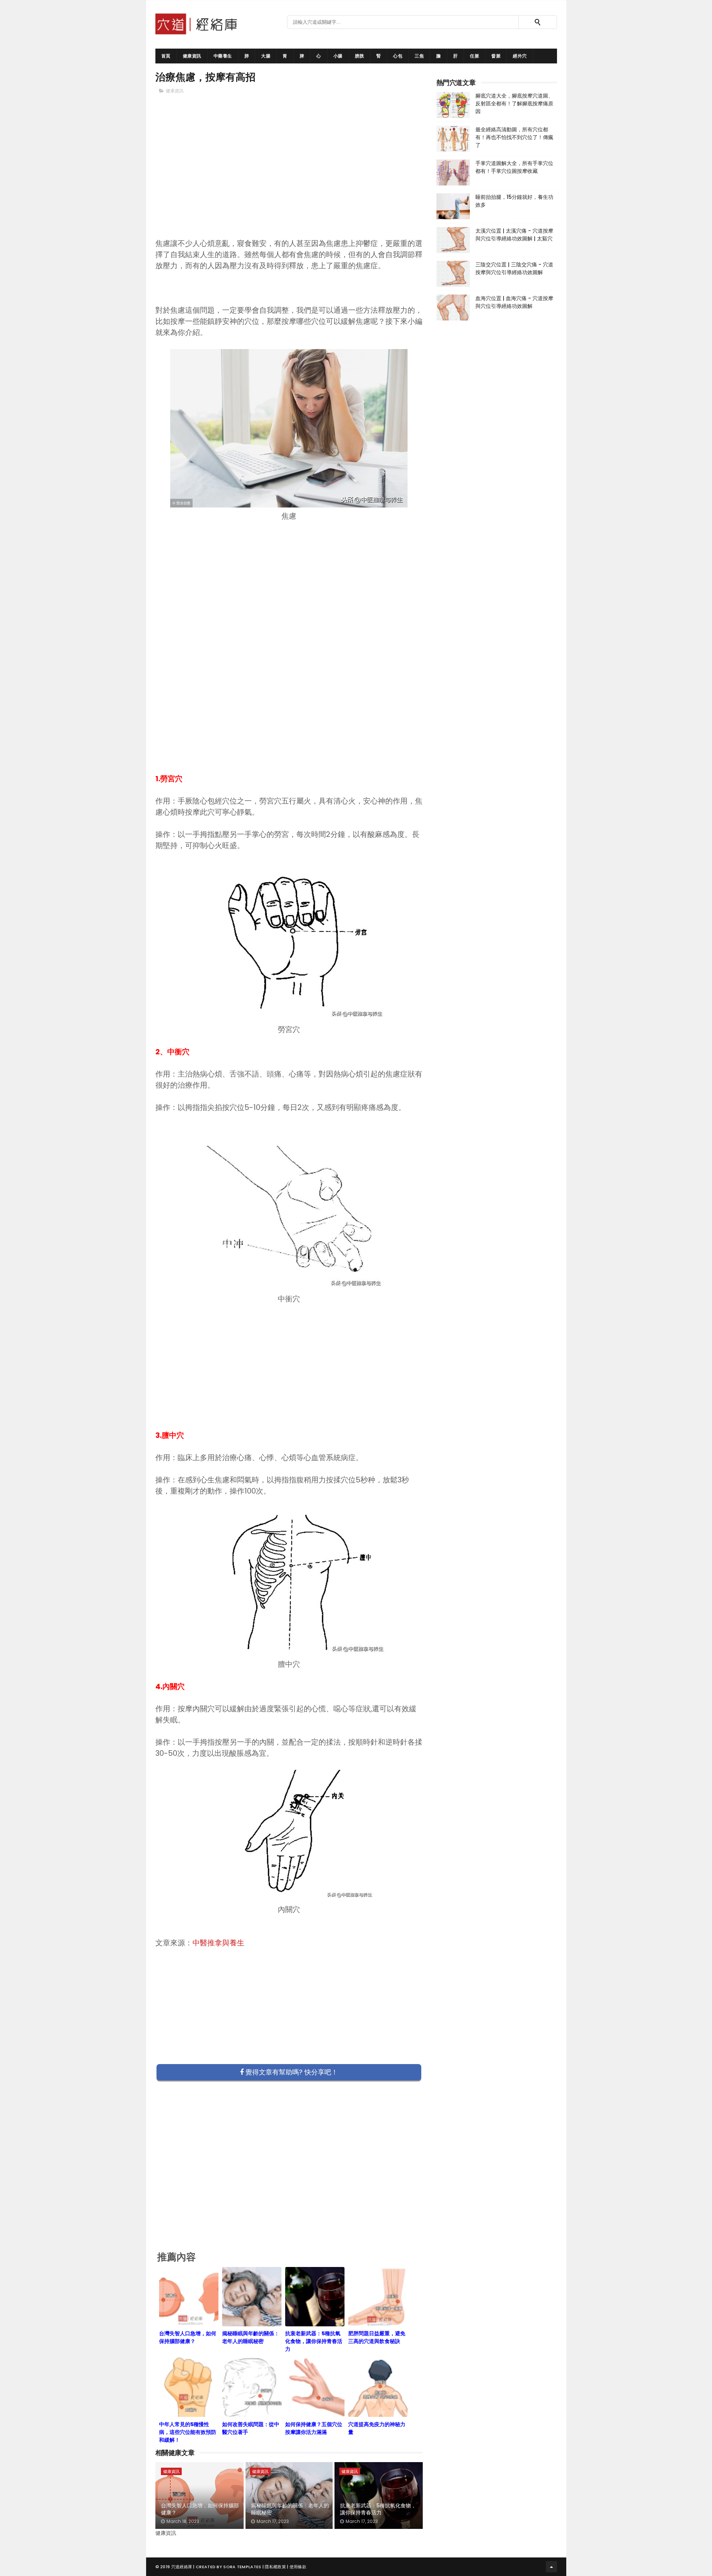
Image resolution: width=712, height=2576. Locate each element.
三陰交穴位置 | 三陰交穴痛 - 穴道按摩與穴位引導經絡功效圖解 (514, 268)
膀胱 (360, 56)
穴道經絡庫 (182, 2567)
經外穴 (520, 56)
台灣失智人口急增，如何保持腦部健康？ (200, 2509)
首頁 (166, 56)
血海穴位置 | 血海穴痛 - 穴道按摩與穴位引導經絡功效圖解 (514, 302)
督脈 (496, 56)
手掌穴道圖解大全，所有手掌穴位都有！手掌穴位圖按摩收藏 (514, 167)
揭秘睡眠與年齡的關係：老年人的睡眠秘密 (290, 2509)
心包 (398, 56)
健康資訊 (192, 56)
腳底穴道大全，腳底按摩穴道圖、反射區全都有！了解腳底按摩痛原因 (514, 103)
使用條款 (298, 2567)
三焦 (419, 56)
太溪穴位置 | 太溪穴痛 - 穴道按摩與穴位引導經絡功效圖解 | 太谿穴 (514, 235)
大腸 (266, 56)
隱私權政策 (275, 2567)
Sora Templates (242, 2567)
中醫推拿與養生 (218, 1943)
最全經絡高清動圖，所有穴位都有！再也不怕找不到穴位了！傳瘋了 (514, 137)
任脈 (474, 56)
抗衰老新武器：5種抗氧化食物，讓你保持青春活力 (378, 2509)
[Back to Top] (551, 2567)
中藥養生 (223, 56)
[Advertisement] (289, 178)
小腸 (338, 56)
